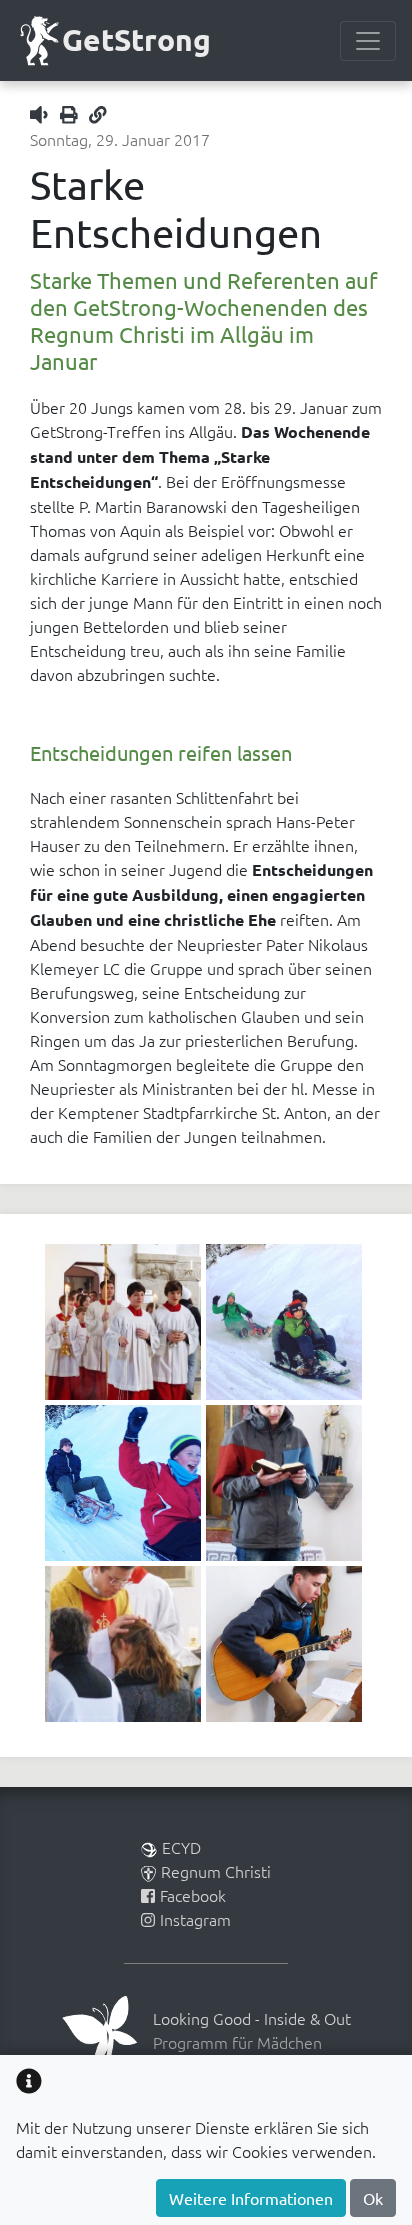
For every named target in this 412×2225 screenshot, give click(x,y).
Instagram (195, 1919)
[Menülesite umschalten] (368, 41)
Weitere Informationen (251, 2198)
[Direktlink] (98, 113)
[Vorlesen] (43, 113)
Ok (373, 2198)
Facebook (193, 1895)
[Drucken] (73, 113)
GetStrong (136, 39)
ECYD (181, 1847)
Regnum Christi (216, 1871)
